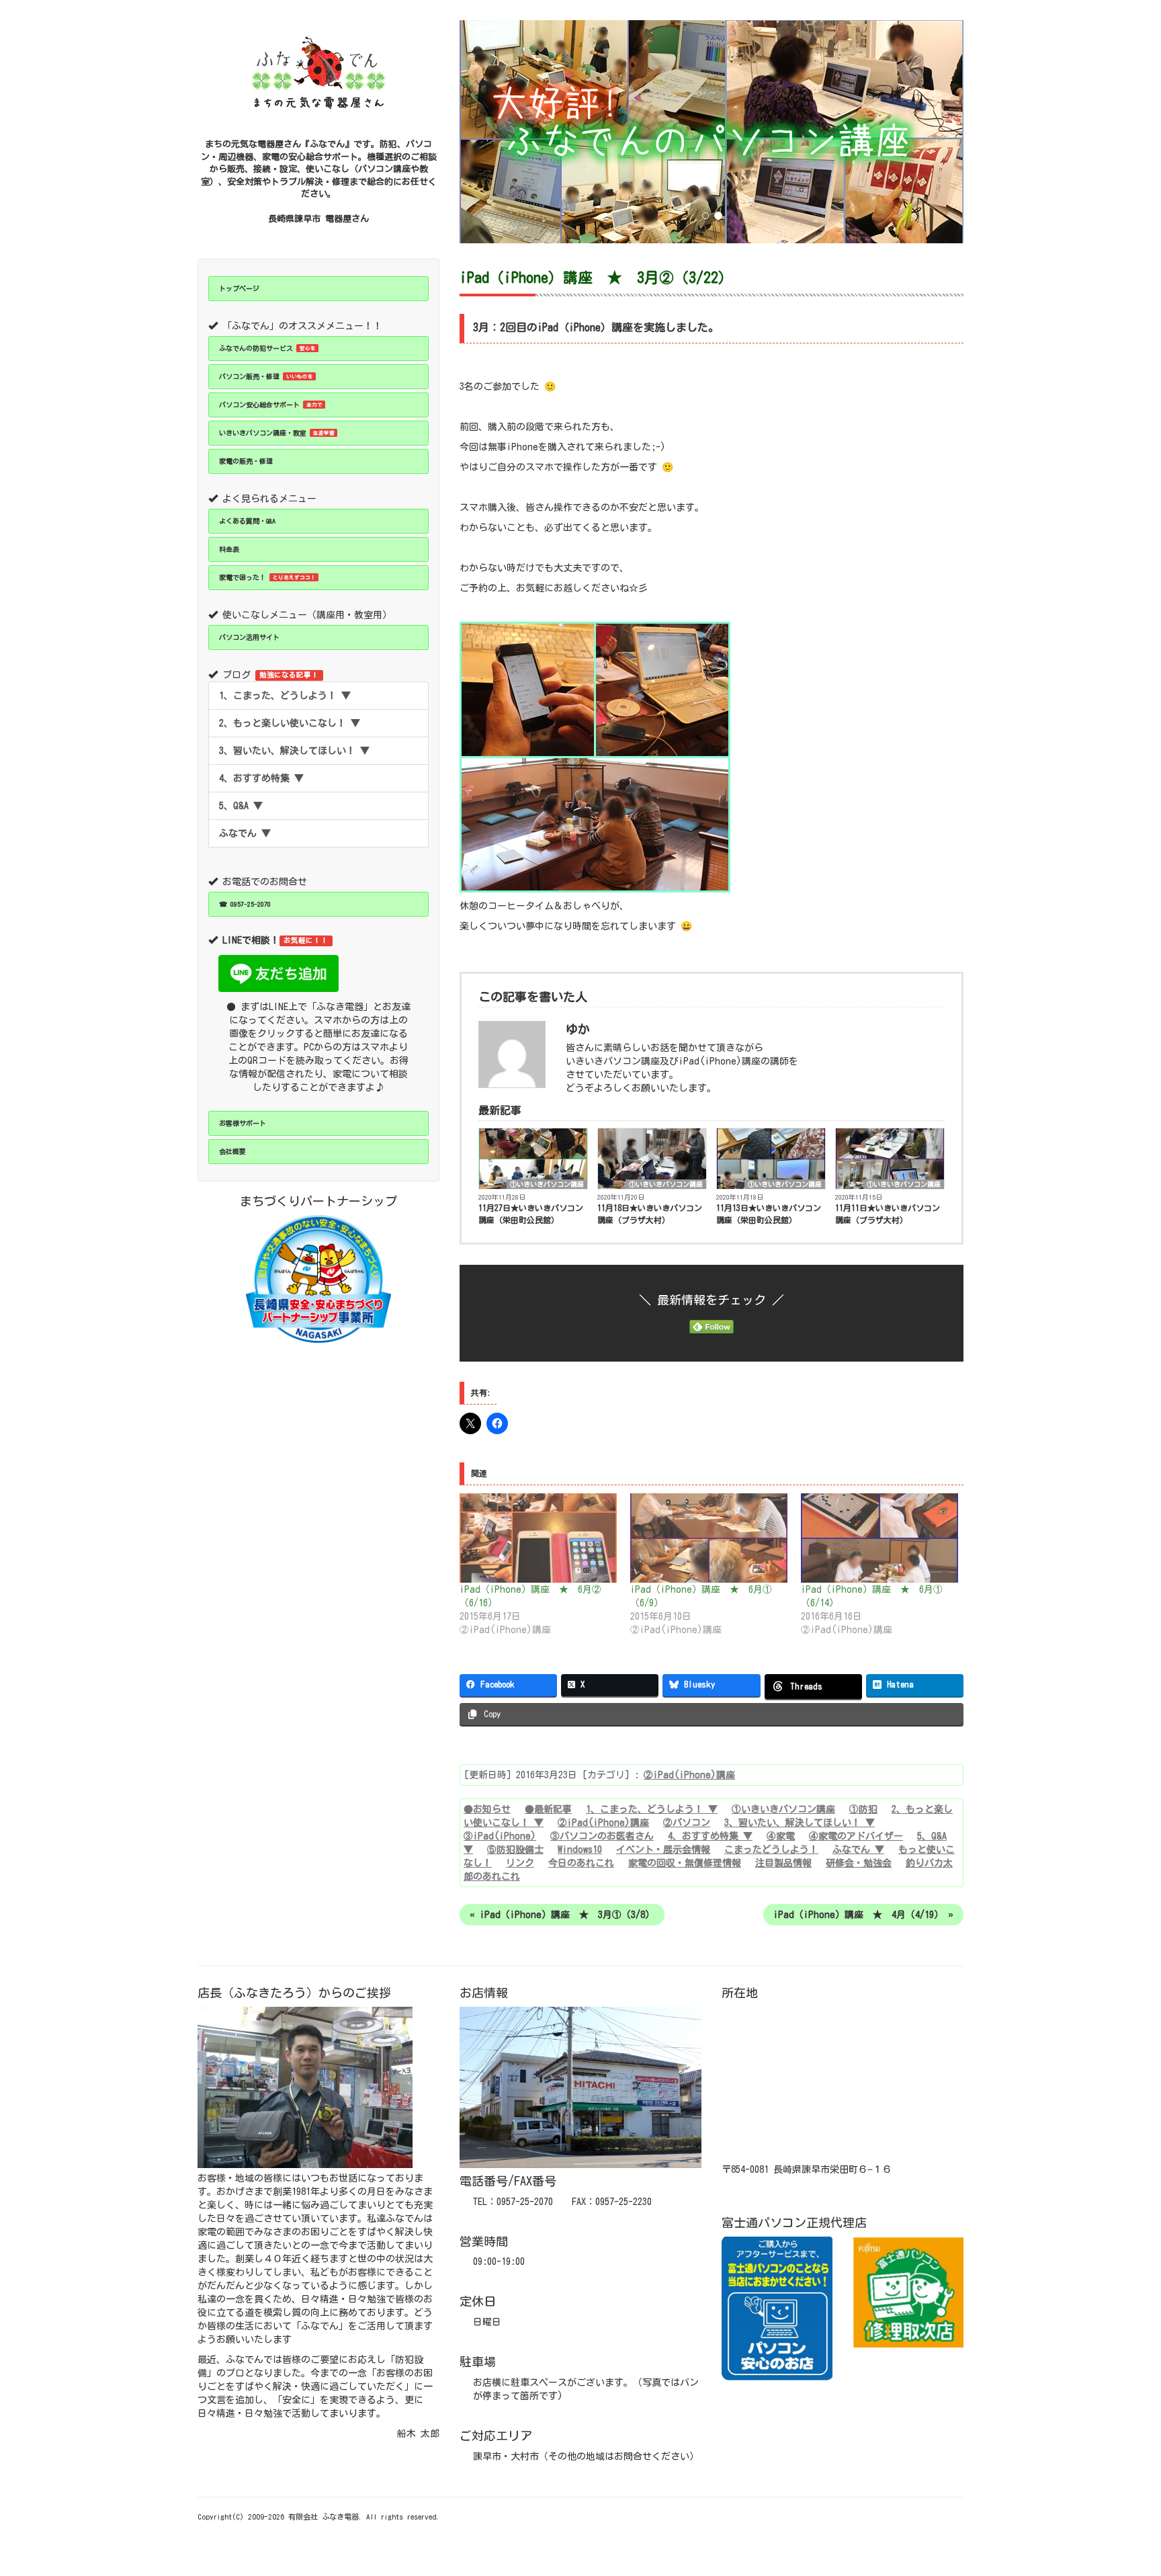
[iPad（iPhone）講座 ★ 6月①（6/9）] (709, 1538)
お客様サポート (243, 1123)
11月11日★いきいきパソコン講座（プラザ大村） (888, 1214)
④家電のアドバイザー (856, 1836)
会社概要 (232, 1151)
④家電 (781, 1836)
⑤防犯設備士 (515, 1850)
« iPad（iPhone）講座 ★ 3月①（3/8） (562, 1915)
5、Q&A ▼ (241, 806)
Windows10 (580, 1850)
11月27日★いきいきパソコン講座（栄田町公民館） (531, 1214)
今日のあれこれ (581, 1863)
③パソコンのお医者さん (602, 1836)
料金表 (229, 549)
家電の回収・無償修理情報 (685, 1863)
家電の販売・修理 (246, 461)
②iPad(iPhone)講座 (689, 1775)
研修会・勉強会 (859, 1863)
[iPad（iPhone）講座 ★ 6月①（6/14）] (879, 1538)
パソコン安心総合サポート (271, 405)
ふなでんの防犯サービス (267, 348)
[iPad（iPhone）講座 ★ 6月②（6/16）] (538, 1538)
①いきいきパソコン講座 (547, 1184)
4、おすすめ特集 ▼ (261, 778)
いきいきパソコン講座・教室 (277, 433)
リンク (520, 1863)
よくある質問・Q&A (247, 521)
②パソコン (687, 1823)
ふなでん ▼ (245, 833)
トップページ (239, 288)
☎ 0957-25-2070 (245, 904)
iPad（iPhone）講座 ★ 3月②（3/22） (596, 278)
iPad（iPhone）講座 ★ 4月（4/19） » (863, 1915)
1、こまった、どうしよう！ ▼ (285, 696)
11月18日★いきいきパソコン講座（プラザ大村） (650, 1214)
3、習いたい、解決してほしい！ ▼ (294, 751)
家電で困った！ (267, 577)
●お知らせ (487, 1809)
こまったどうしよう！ (771, 1850)
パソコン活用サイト (249, 637)
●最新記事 (548, 1809)
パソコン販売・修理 (266, 376)
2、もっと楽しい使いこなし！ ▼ (290, 723)
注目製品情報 (783, 1863)
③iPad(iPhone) (500, 1836)
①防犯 (863, 1809)
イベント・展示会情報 (663, 1850)
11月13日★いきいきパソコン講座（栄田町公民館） (769, 1214)
